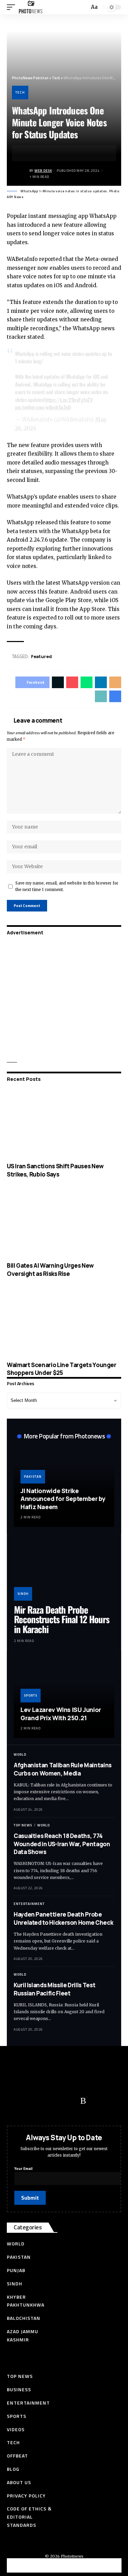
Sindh (23, 1594)
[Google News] (56, 2101)
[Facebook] (15, 2101)
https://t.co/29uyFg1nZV (69, 400)
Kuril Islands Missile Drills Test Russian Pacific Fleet (54, 1989)
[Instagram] (70, 2101)
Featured (41, 656)
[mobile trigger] (13, 7)
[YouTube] (43, 2101)
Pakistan (33, 1477)
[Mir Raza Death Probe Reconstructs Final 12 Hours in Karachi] (64, 1571)
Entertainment (29, 1904)
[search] (83, 7)
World (20, 1755)
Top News (23, 1825)
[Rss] (83, 2101)
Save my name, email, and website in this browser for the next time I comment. (67, 886)
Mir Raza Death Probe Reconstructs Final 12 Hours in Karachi (62, 1619)
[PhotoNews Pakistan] (31, 7)
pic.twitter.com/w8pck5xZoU (43, 407)
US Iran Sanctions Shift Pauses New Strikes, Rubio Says (55, 1170)
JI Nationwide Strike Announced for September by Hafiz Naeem (63, 1499)
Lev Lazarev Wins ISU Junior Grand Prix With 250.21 (61, 1714)
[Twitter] (29, 2101)
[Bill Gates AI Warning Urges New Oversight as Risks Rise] (64, 1223)
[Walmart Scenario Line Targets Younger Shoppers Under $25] (64, 1322)
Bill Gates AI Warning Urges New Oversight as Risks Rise (50, 1270)
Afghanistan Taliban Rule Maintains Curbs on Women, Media (63, 1769)
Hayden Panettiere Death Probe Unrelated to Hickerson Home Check (63, 1918)
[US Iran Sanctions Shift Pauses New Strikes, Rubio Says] (64, 1124)
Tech (20, 92)
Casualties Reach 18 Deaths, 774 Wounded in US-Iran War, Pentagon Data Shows (62, 1844)
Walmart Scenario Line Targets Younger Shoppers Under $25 (62, 1369)
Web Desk (43, 171)
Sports (31, 1695)
